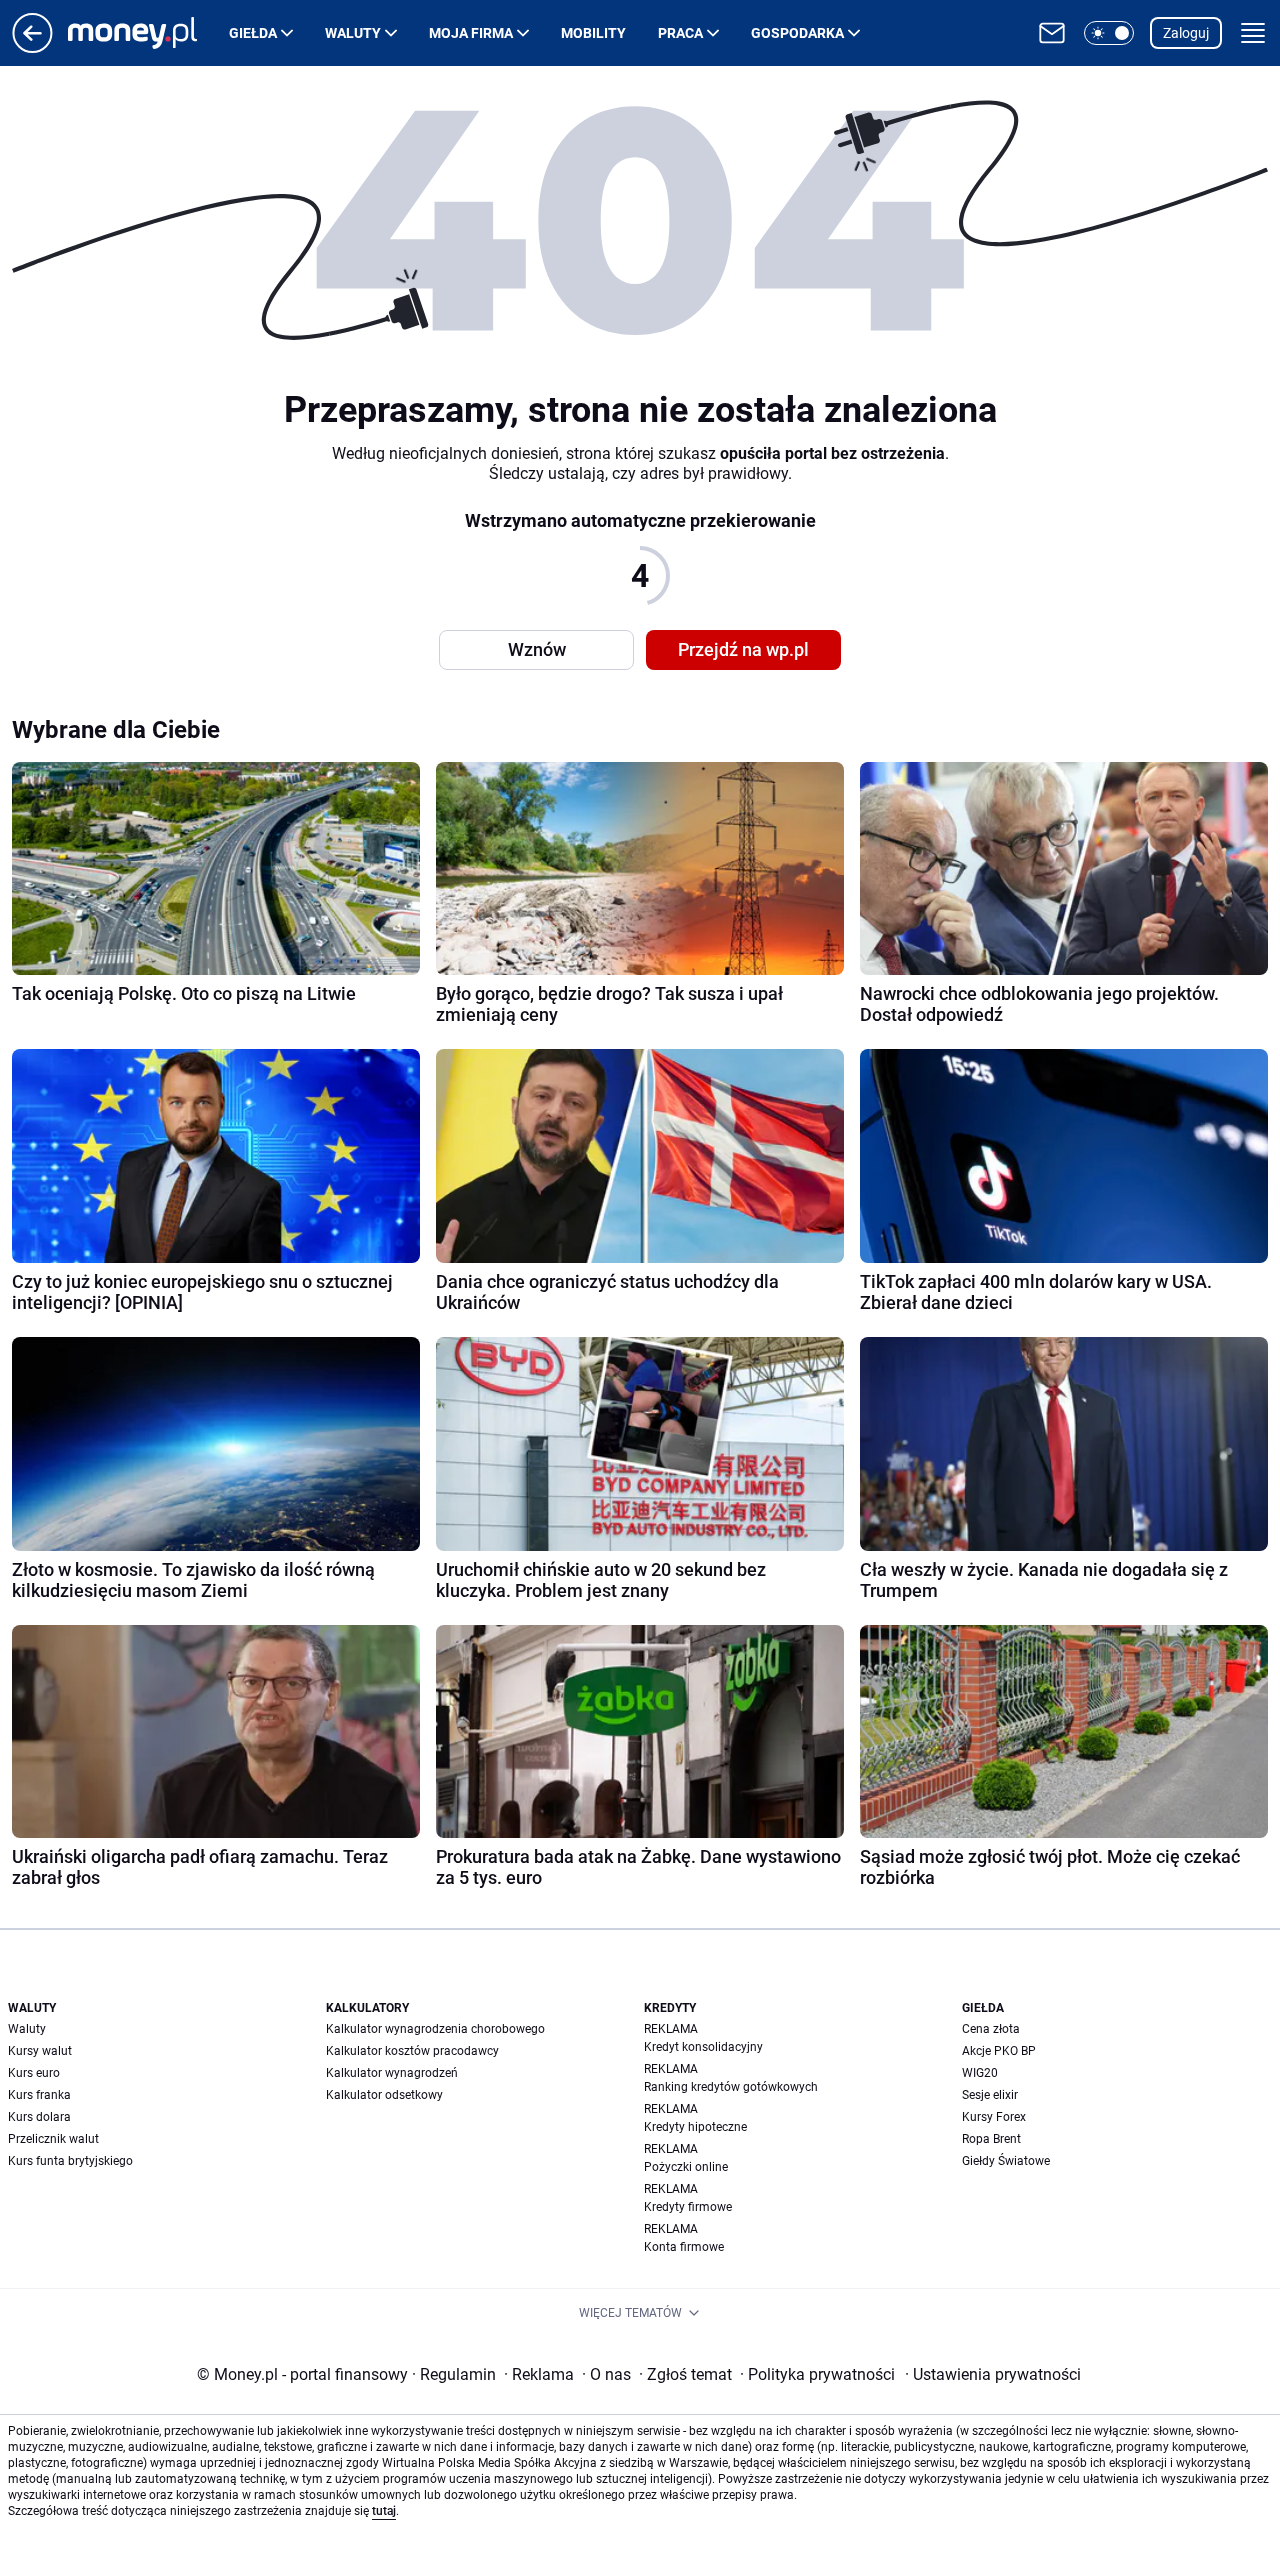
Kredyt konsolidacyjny (703, 2047)
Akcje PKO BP (999, 2051)
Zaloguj (1186, 33)
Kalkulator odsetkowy (384, 2095)
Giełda (253, 33)
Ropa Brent (991, 2139)
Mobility (593, 33)
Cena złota (991, 2029)
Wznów (537, 649)
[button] (1109, 33)
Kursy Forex (994, 2117)
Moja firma (471, 33)
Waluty (353, 33)
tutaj (384, 2511)
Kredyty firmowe (688, 2207)
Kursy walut (40, 2051)
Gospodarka (797, 33)
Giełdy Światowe (1006, 2161)
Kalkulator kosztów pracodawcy (412, 2051)
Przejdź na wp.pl (743, 649)
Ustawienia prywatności (993, 2374)
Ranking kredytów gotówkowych (731, 2087)
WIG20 (980, 2073)
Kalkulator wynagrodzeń (392, 2073)
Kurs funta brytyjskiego (70, 2161)
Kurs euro (34, 2073)
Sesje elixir (990, 2095)
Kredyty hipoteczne (695, 2127)
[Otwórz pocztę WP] (1052, 33)
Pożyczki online (686, 2167)
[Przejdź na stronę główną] (32, 47)
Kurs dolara (39, 2117)
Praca (680, 33)
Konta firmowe (684, 2247)
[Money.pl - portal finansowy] (148, 33)
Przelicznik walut (53, 2139)
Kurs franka (39, 2095)
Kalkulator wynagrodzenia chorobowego (435, 2029)
